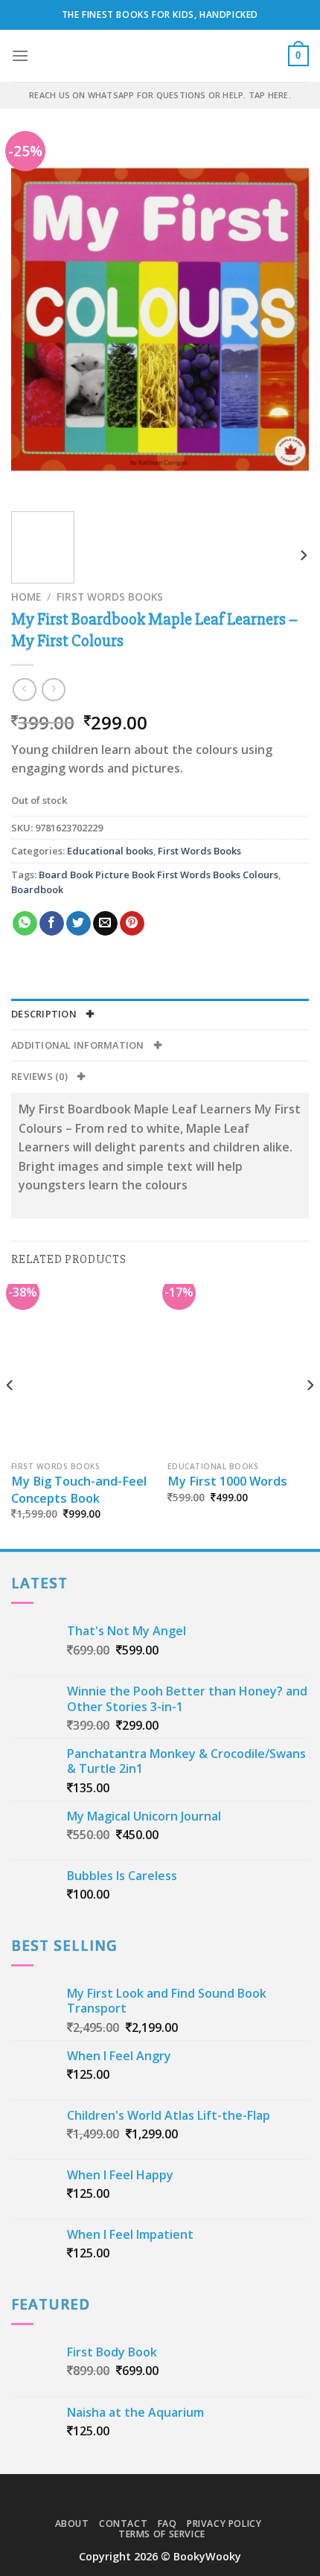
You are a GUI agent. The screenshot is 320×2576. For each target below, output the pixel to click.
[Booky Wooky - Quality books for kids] (160, 56)
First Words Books (110, 597)
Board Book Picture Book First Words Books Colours (159, 875)
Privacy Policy (224, 2524)
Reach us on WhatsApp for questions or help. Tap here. (160, 95)
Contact (123, 2524)
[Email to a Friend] (105, 924)
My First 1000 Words (227, 1481)
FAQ (167, 2524)
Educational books (110, 851)
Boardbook (37, 889)
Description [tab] (45, 1014)
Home (26, 597)
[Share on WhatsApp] (25, 924)
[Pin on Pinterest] (132, 924)
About (72, 2524)
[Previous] (36, 320)
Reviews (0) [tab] (41, 1076)
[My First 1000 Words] (238, 1369)
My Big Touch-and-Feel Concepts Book (79, 1490)
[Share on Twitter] (79, 924)
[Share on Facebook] (52, 924)
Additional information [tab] (79, 1045)
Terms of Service (162, 2534)
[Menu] (20, 55)
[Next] (284, 320)
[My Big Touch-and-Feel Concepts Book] (82, 1369)
